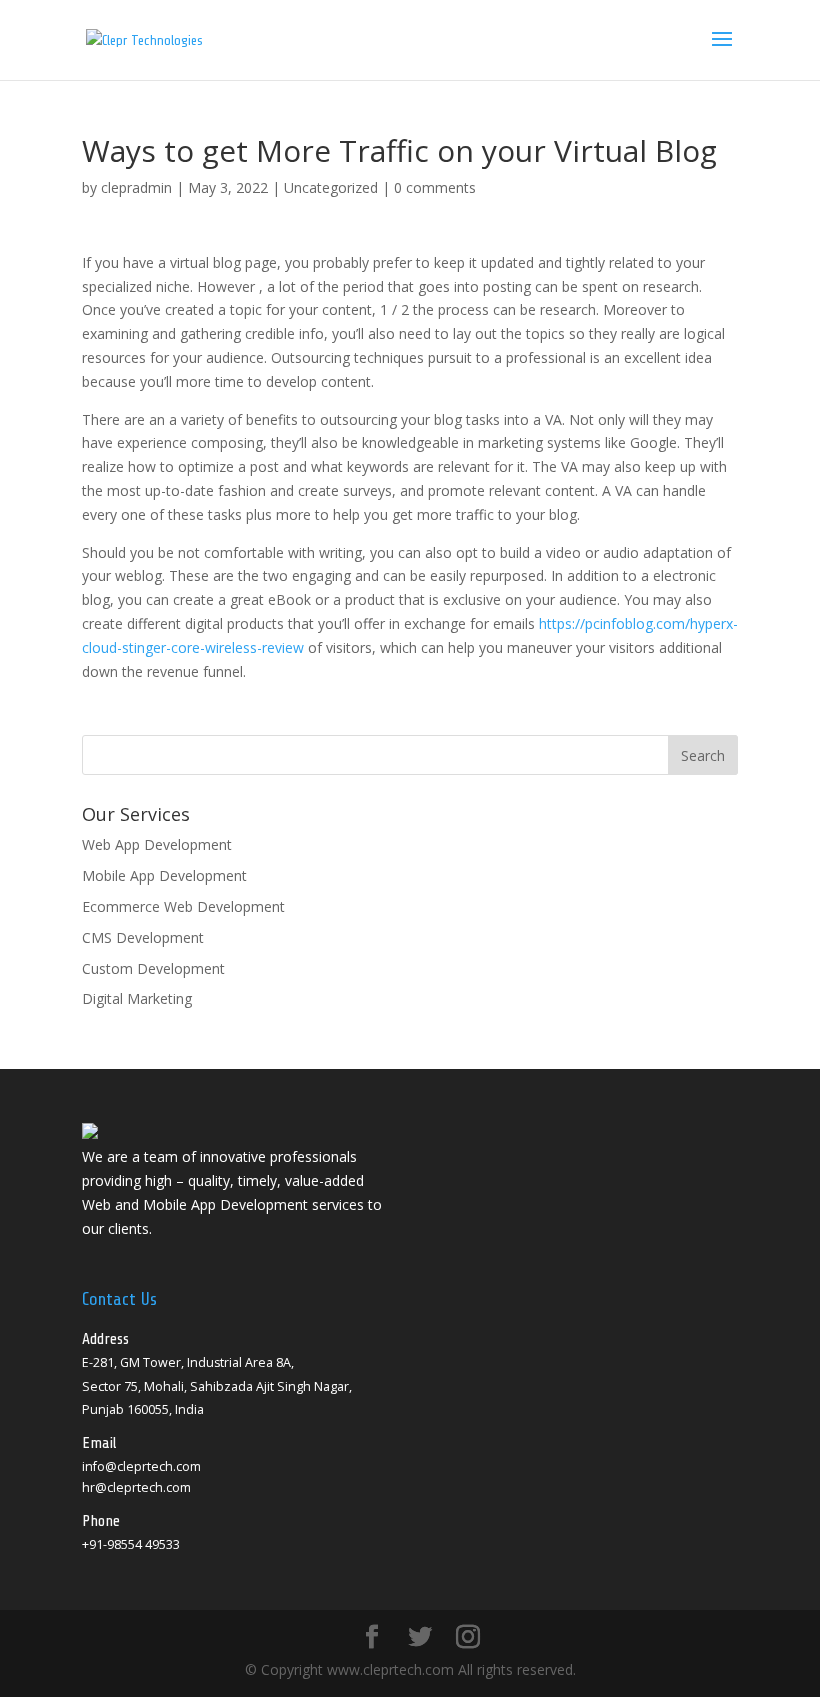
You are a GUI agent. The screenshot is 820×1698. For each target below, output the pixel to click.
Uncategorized (331, 187)
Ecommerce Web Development (183, 906)
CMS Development (143, 937)
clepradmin (136, 187)
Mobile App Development (164, 875)
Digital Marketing (137, 998)
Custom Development (153, 968)
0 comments (435, 187)
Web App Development (157, 844)
